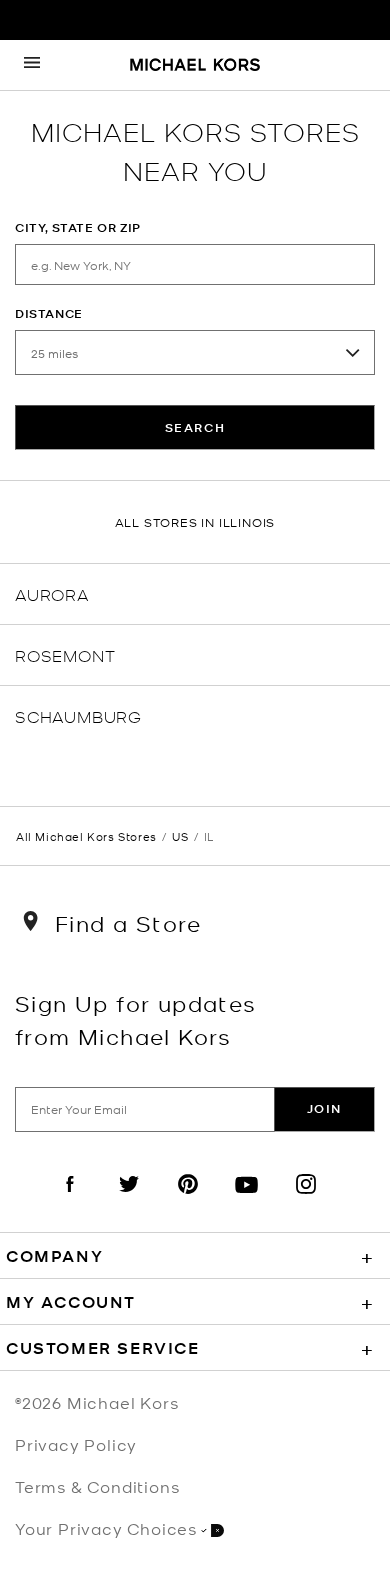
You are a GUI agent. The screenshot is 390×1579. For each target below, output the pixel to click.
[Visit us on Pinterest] (188, 1201)
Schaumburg (78, 715)
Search (195, 427)
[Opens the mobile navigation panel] (32, 65)
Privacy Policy (76, 1444)
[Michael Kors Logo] (195, 66)
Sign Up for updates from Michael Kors (136, 1019)
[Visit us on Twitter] (129, 1201)
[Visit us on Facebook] (70, 1201)
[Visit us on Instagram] (306, 1201)
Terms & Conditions (97, 1486)
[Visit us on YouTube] (247, 1201)
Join (324, 1108)
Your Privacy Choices (106, 1528)
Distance (49, 313)
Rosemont (65, 654)
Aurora (52, 593)
